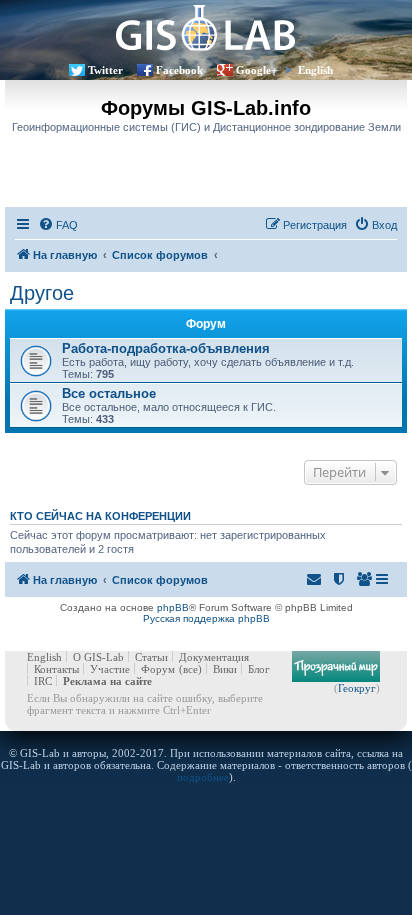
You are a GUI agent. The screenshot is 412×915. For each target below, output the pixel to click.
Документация (214, 657)
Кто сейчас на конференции (100, 516)
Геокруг (357, 688)
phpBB (173, 607)
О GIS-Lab (98, 657)
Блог (259, 669)
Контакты (56, 669)
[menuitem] (58, 225)
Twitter (105, 70)
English (315, 70)
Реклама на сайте (107, 681)
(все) (190, 669)
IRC (43, 681)
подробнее (203, 777)
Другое (42, 293)
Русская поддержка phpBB (206, 618)
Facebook (179, 70)
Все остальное (109, 393)
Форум (158, 669)
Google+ (256, 70)
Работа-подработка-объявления (166, 348)
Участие (110, 669)
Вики (225, 669)
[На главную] (206, 27)
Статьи (151, 657)
